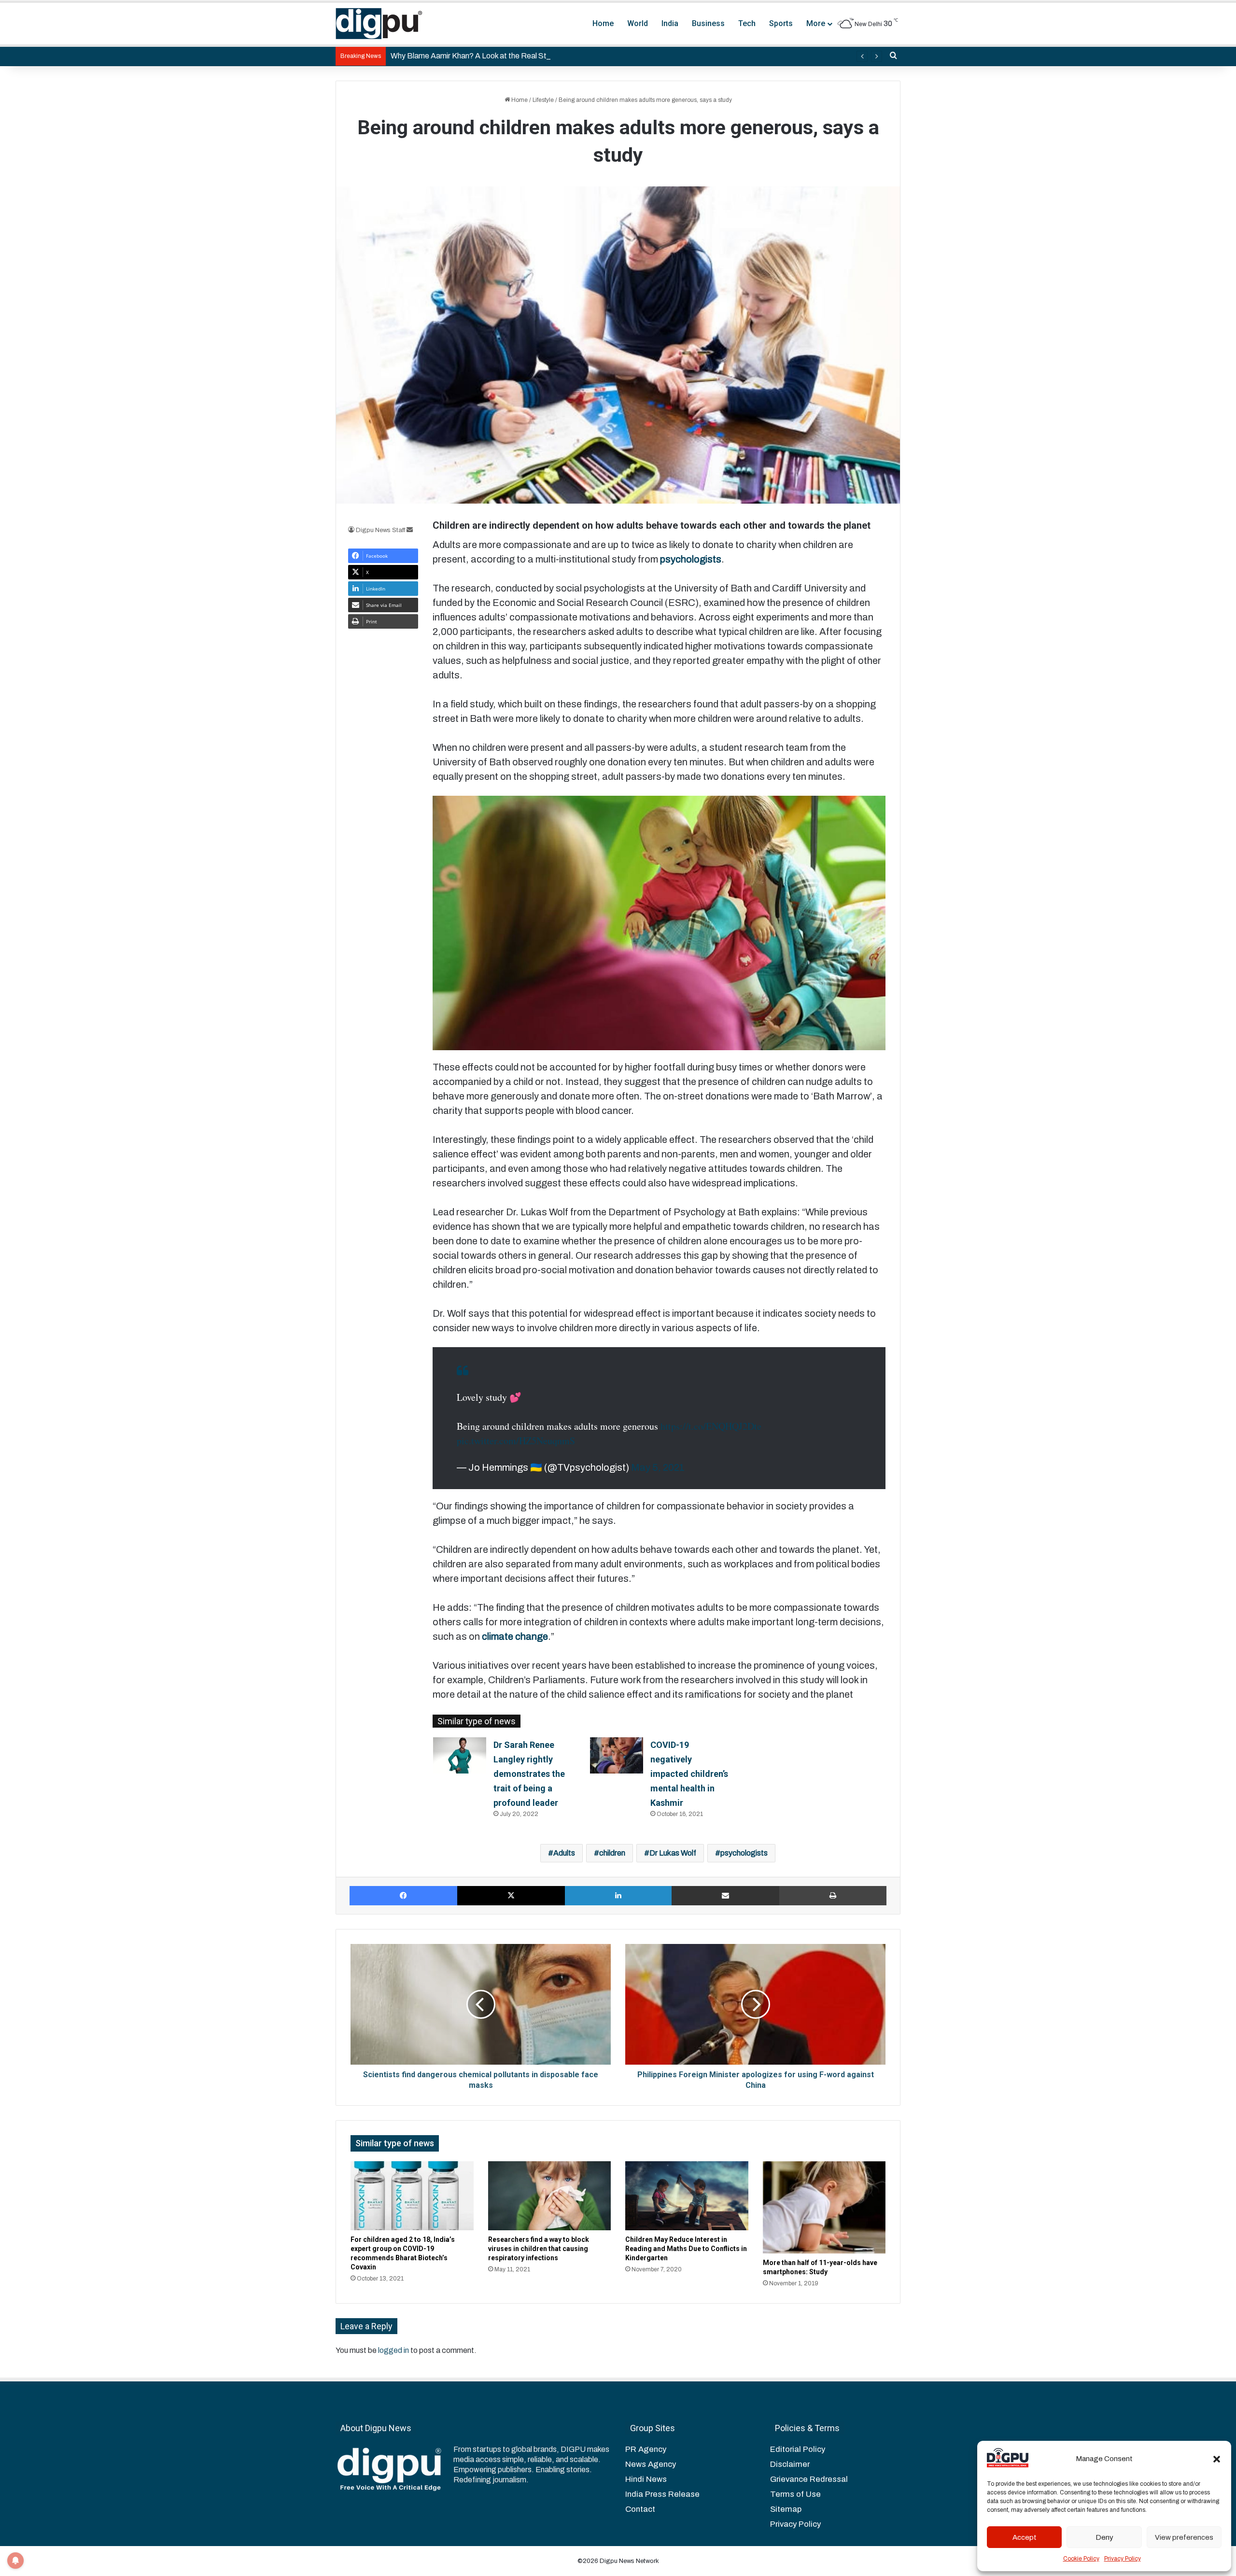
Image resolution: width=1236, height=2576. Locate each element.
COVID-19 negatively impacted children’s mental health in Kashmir (689, 1774)
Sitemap (786, 2509)
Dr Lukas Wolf (673, 1853)
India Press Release (662, 2494)
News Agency (651, 2464)
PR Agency (646, 2449)
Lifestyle (543, 100)
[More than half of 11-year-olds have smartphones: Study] (824, 2207)
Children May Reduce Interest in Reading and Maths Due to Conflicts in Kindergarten (686, 2249)
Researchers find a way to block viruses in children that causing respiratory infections (539, 2249)
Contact (640, 2509)
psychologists (744, 1853)
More (816, 23)
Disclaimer (790, 2464)
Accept (1025, 2537)
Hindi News (646, 2479)
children (612, 1853)
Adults (564, 1853)
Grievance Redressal (809, 2479)
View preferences (1184, 2537)
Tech (747, 23)
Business (708, 23)
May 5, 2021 (658, 1467)
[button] (1217, 2459)
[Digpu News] (379, 24)
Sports (781, 23)
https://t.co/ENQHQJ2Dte (711, 1426)
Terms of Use (795, 2494)
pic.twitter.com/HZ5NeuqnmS (516, 1441)
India (670, 23)
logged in (393, 2350)
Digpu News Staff (380, 530)
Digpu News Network (629, 2561)
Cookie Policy (1081, 2559)
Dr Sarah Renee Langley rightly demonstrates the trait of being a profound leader (529, 1774)
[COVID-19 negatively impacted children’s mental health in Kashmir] (617, 1755)
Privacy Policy (1123, 2559)
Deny (1104, 2537)
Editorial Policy (798, 2449)
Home (603, 23)
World (638, 23)
